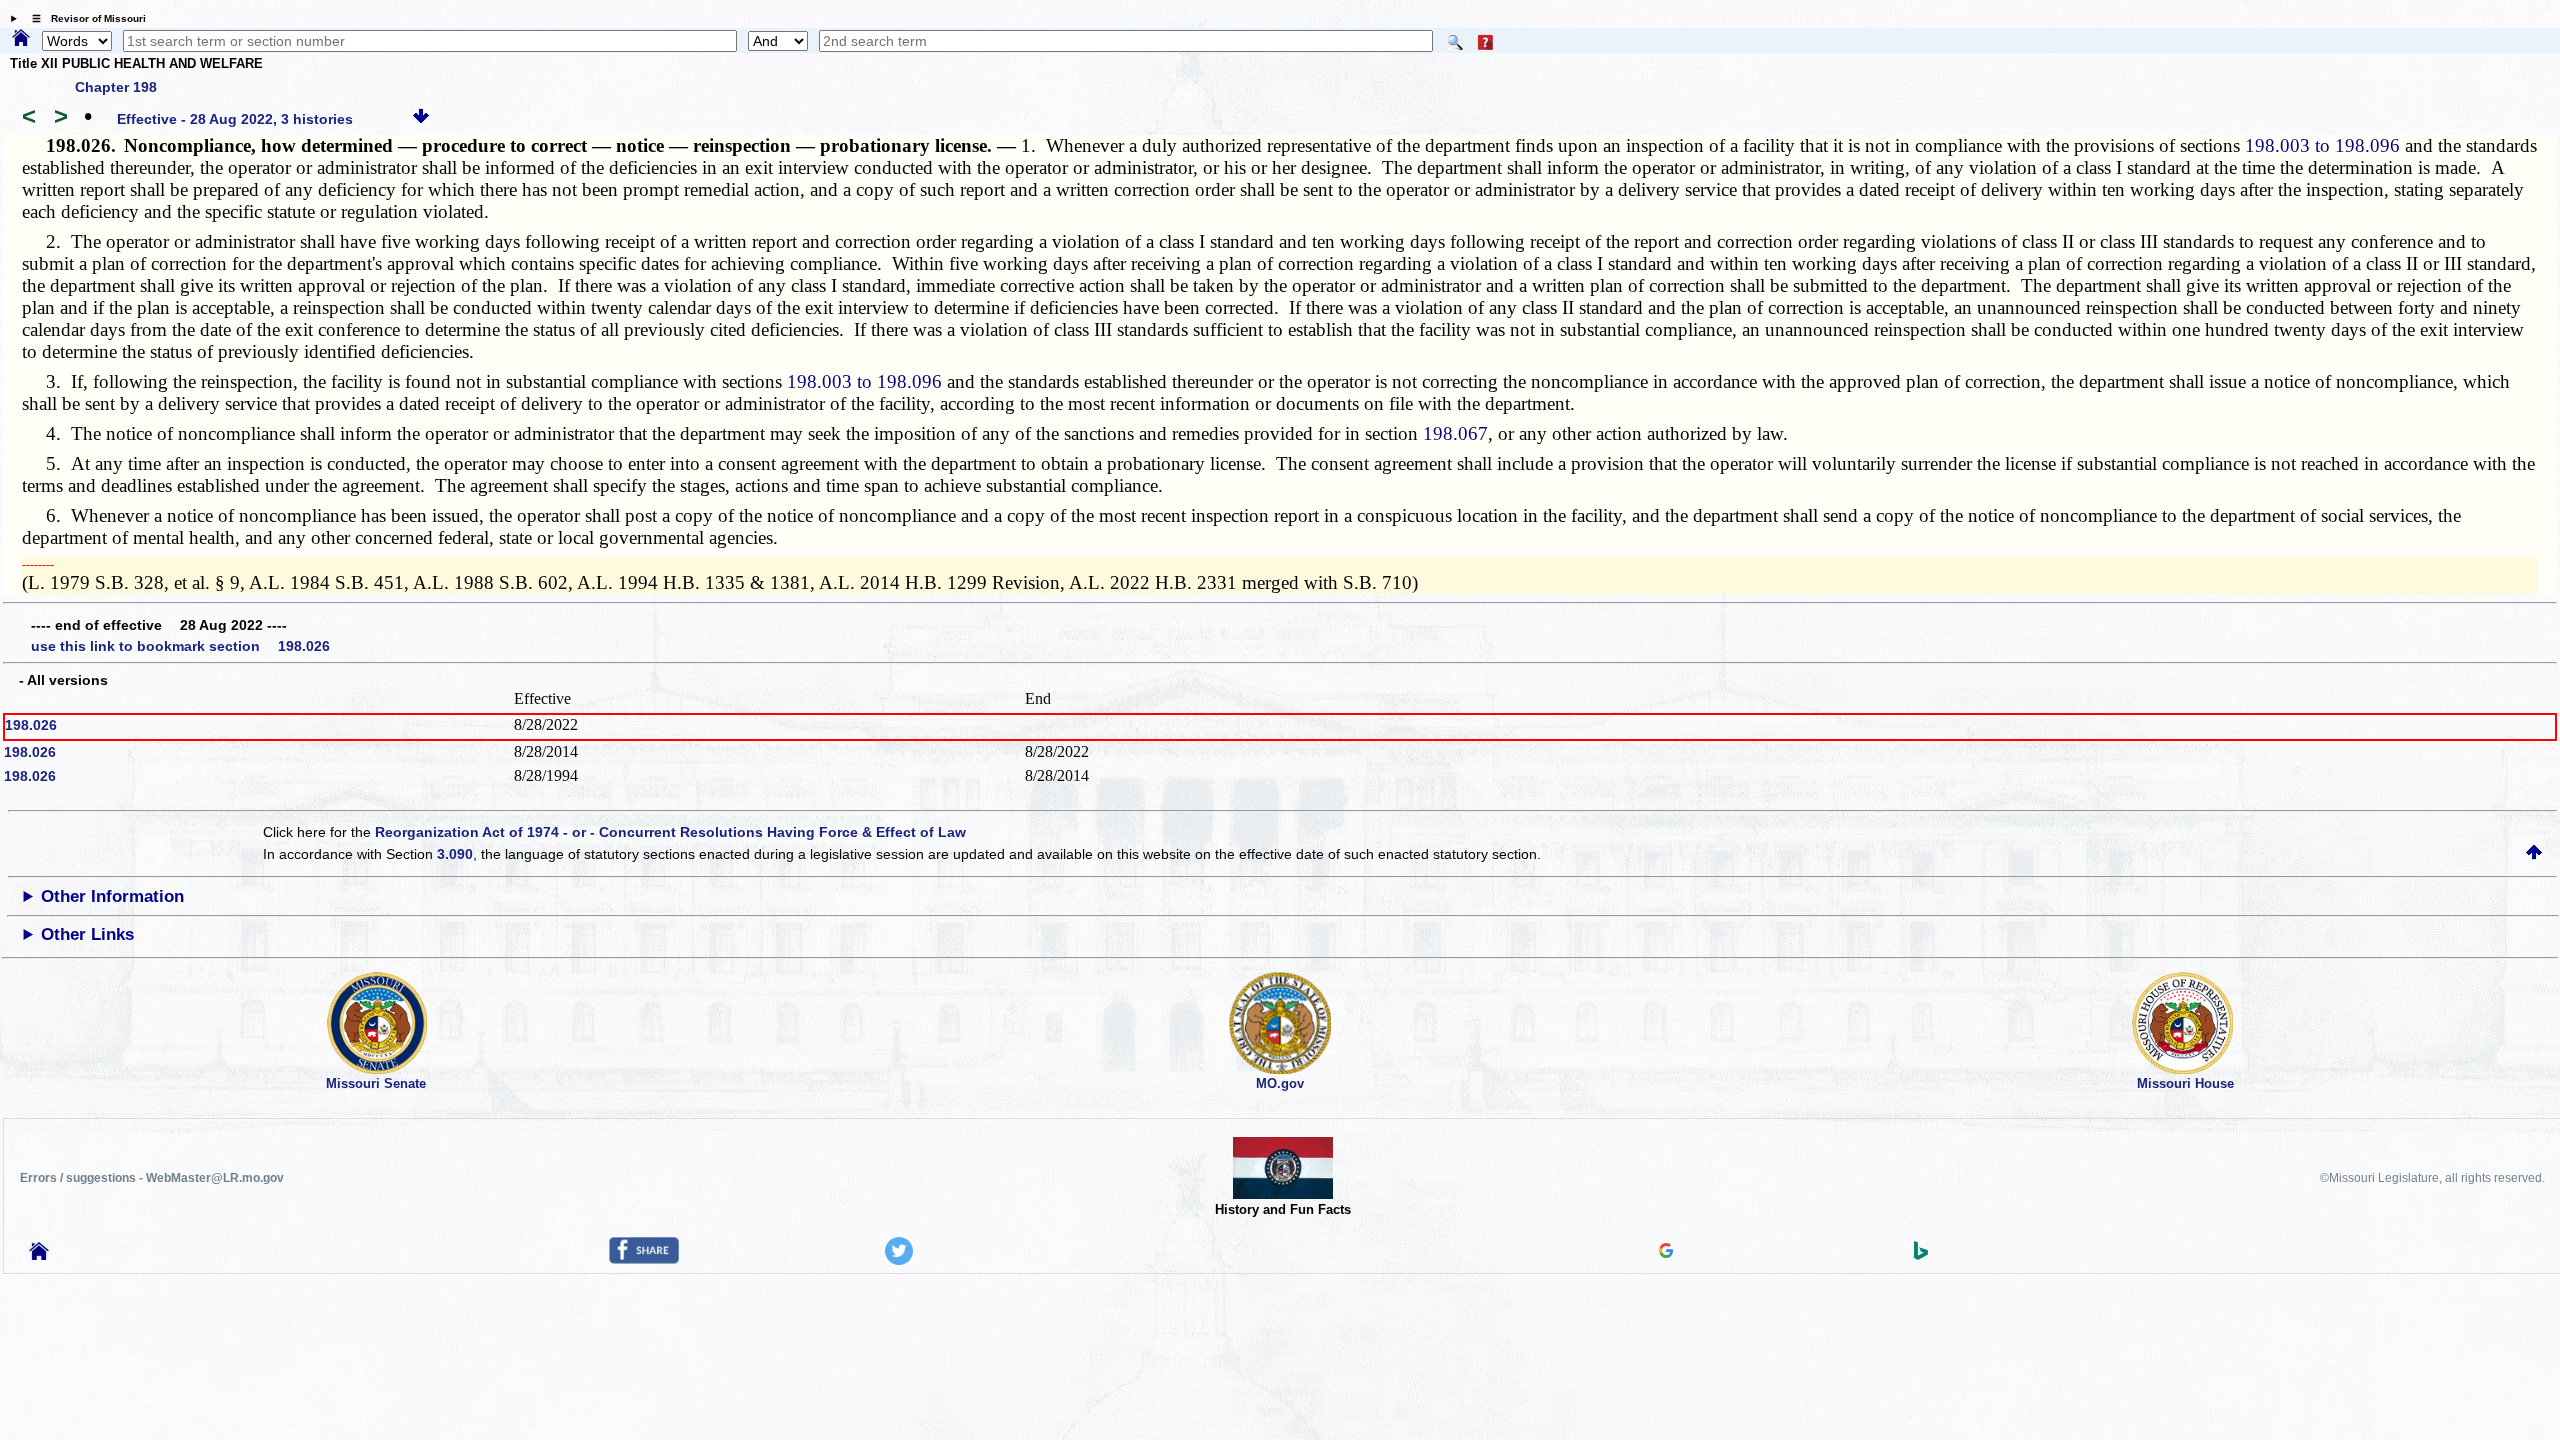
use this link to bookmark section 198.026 (180, 646)
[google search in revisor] (1666, 1253)
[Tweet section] (899, 1260)
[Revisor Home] (39, 1255)
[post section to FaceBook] (644, 1259)
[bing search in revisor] (1921, 1255)
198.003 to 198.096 (2322, 145)
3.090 (455, 854)
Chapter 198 (116, 87)
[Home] (21, 39)
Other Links (87, 934)
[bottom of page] (421, 119)
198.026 (31, 725)
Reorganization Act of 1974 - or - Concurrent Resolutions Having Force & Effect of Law (670, 832)
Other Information (112, 896)
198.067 (1455, 433)
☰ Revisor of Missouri (84, 18)
